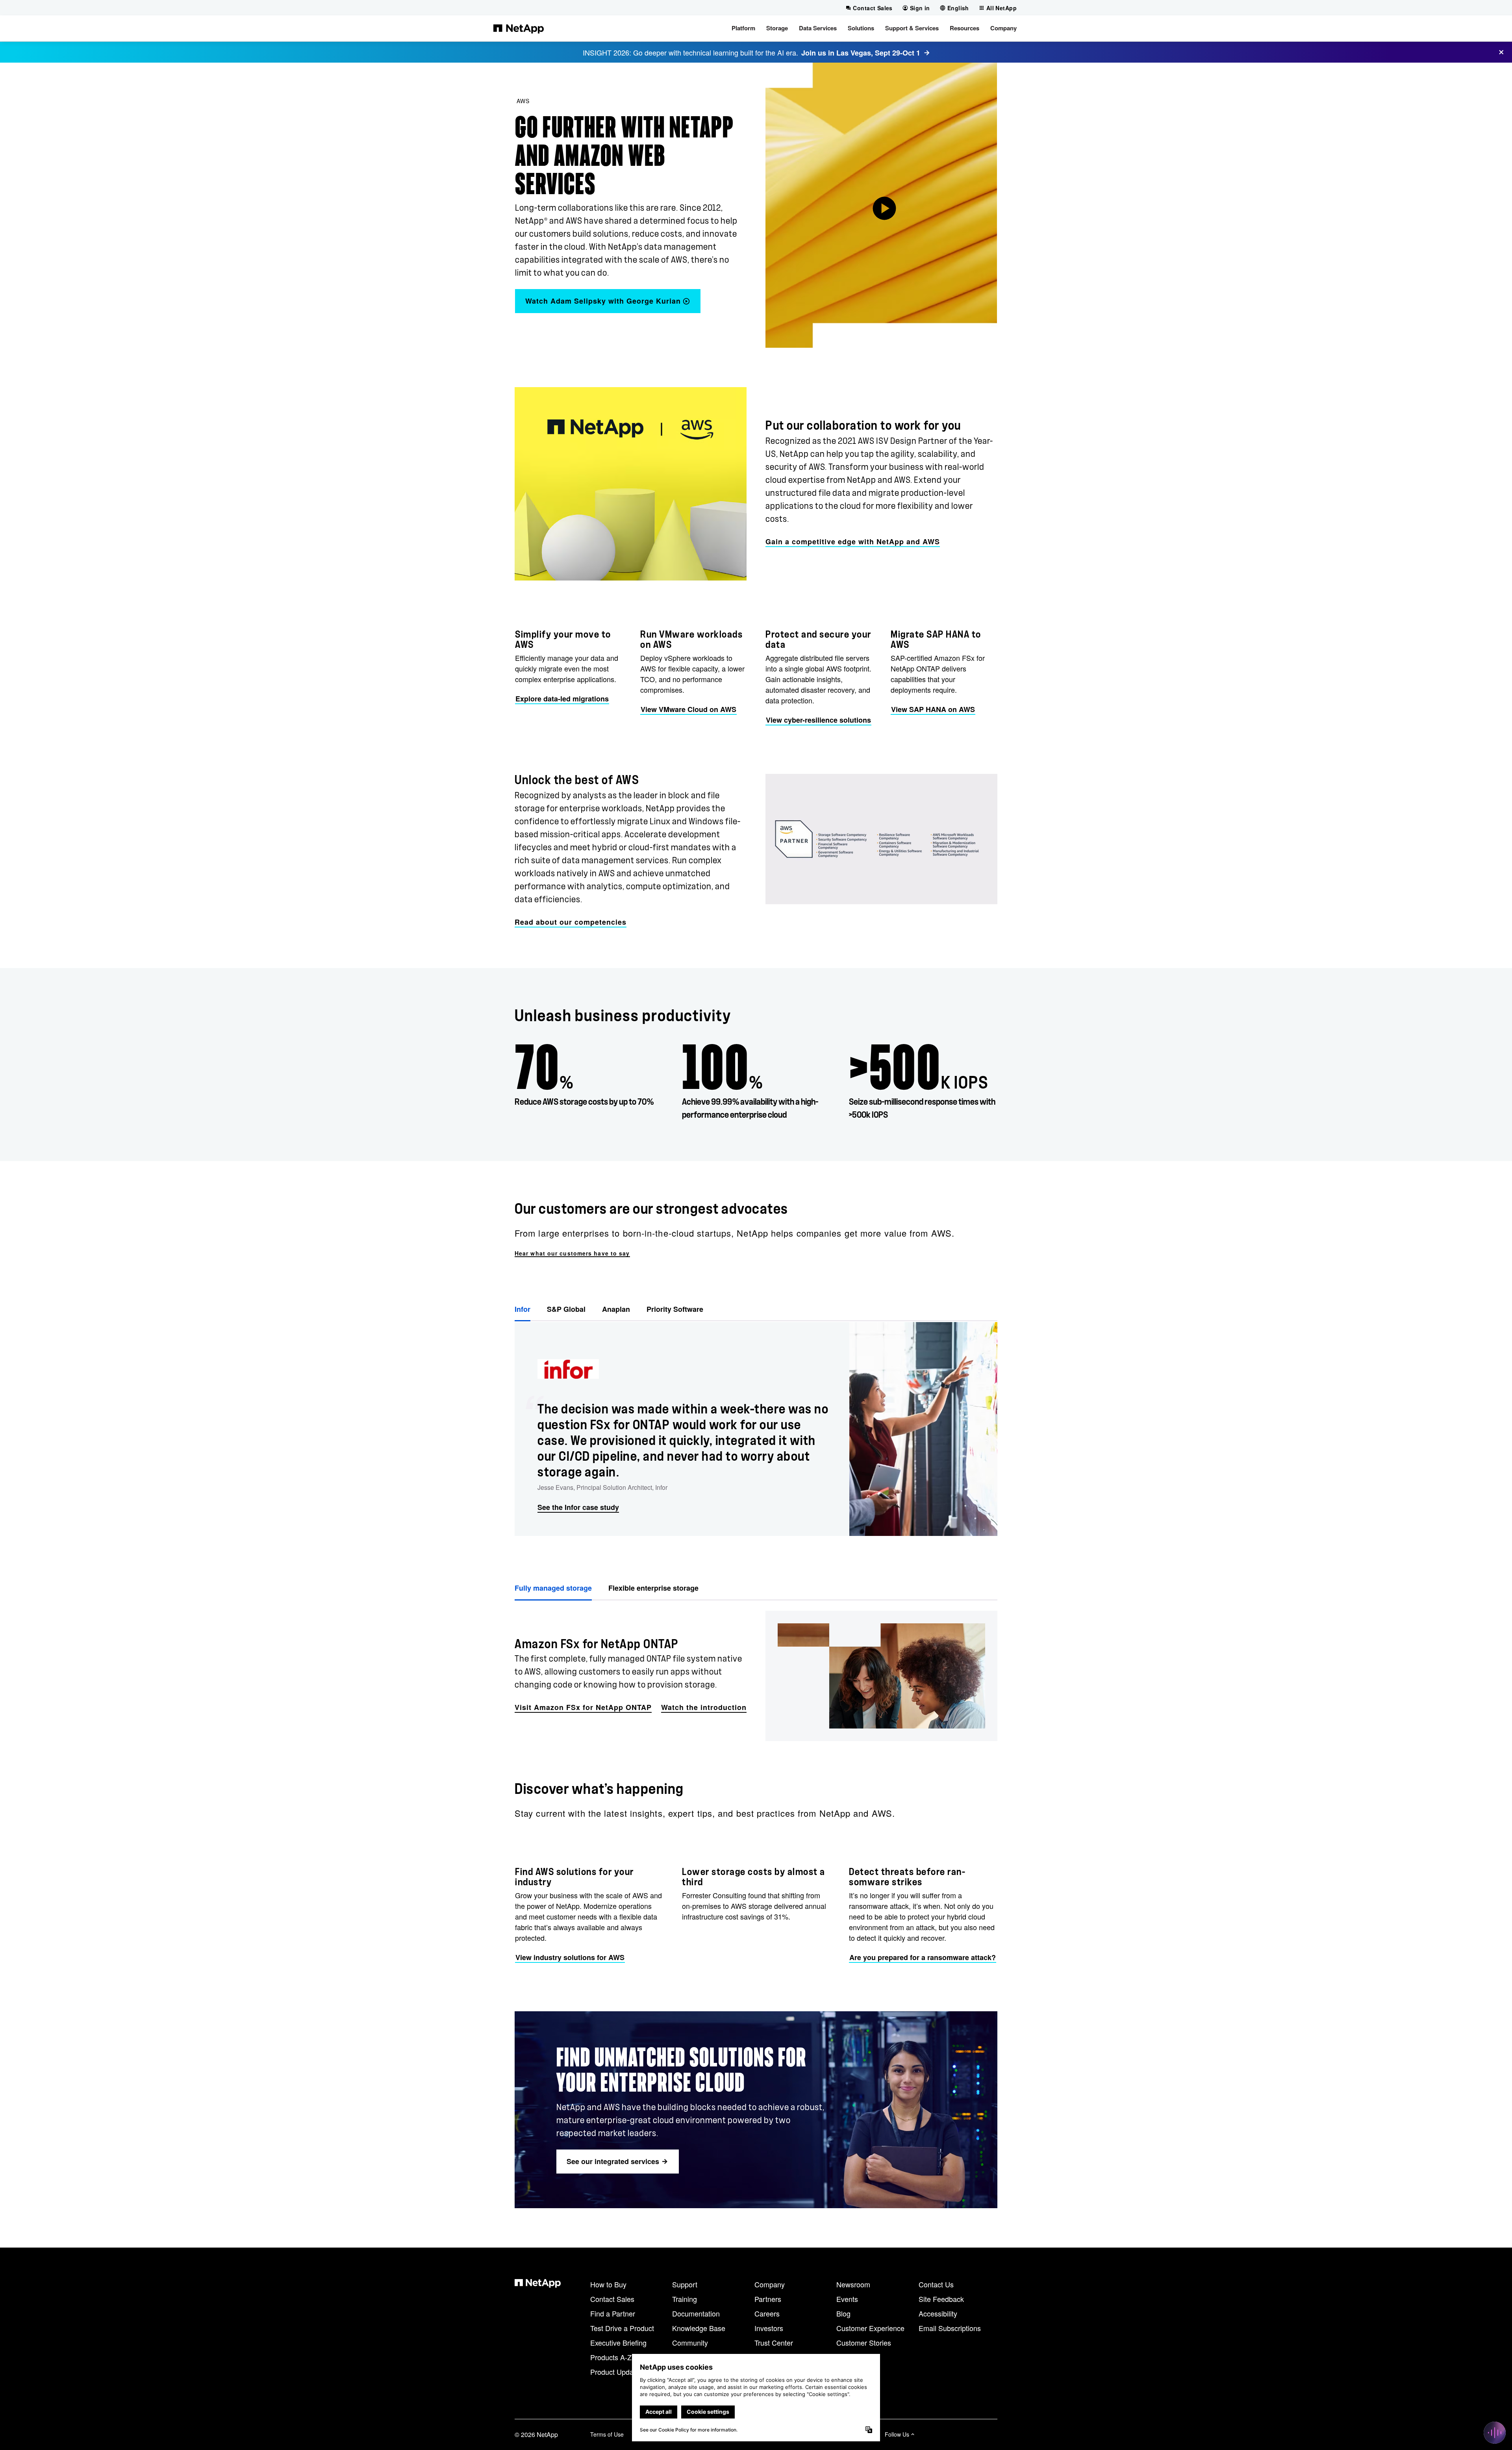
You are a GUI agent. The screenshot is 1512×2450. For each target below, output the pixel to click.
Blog (843, 2313)
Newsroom (853, 2284)
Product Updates (617, 2372)
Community (690, 2342)
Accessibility (938, 2313)
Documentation (696, 2313)
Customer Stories (864, 2342)
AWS (523, 101)
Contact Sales (612, 2299)
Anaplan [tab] (616, 1309)
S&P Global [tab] (566, 1309)
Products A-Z (611, 2357)
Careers (767, 2313)
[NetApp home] (519, 28)
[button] (743, 28)
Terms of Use (607, 2434)
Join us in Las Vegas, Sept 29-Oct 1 (861, 53)
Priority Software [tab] (675, 1309)
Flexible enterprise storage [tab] (653, 1588)
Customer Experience (870, 2328)
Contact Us (936, 2284)
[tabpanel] (756, 1429)
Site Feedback (941, 2299)
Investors (769, 2328)
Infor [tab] (523, 1309)
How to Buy (608, 2284)
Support (685, 2284)
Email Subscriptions (950, 2328)
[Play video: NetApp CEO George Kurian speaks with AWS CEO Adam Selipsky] (881, 205)
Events (847, 2299)
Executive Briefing (618, 2342)
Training (685, 2299)
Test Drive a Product (622, 2328)
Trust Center (774, 2342)
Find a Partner (613, 2313)
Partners (768, 2299)
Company (770, 2284)
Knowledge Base (699, 2328)
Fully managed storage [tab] (553, 1588)
